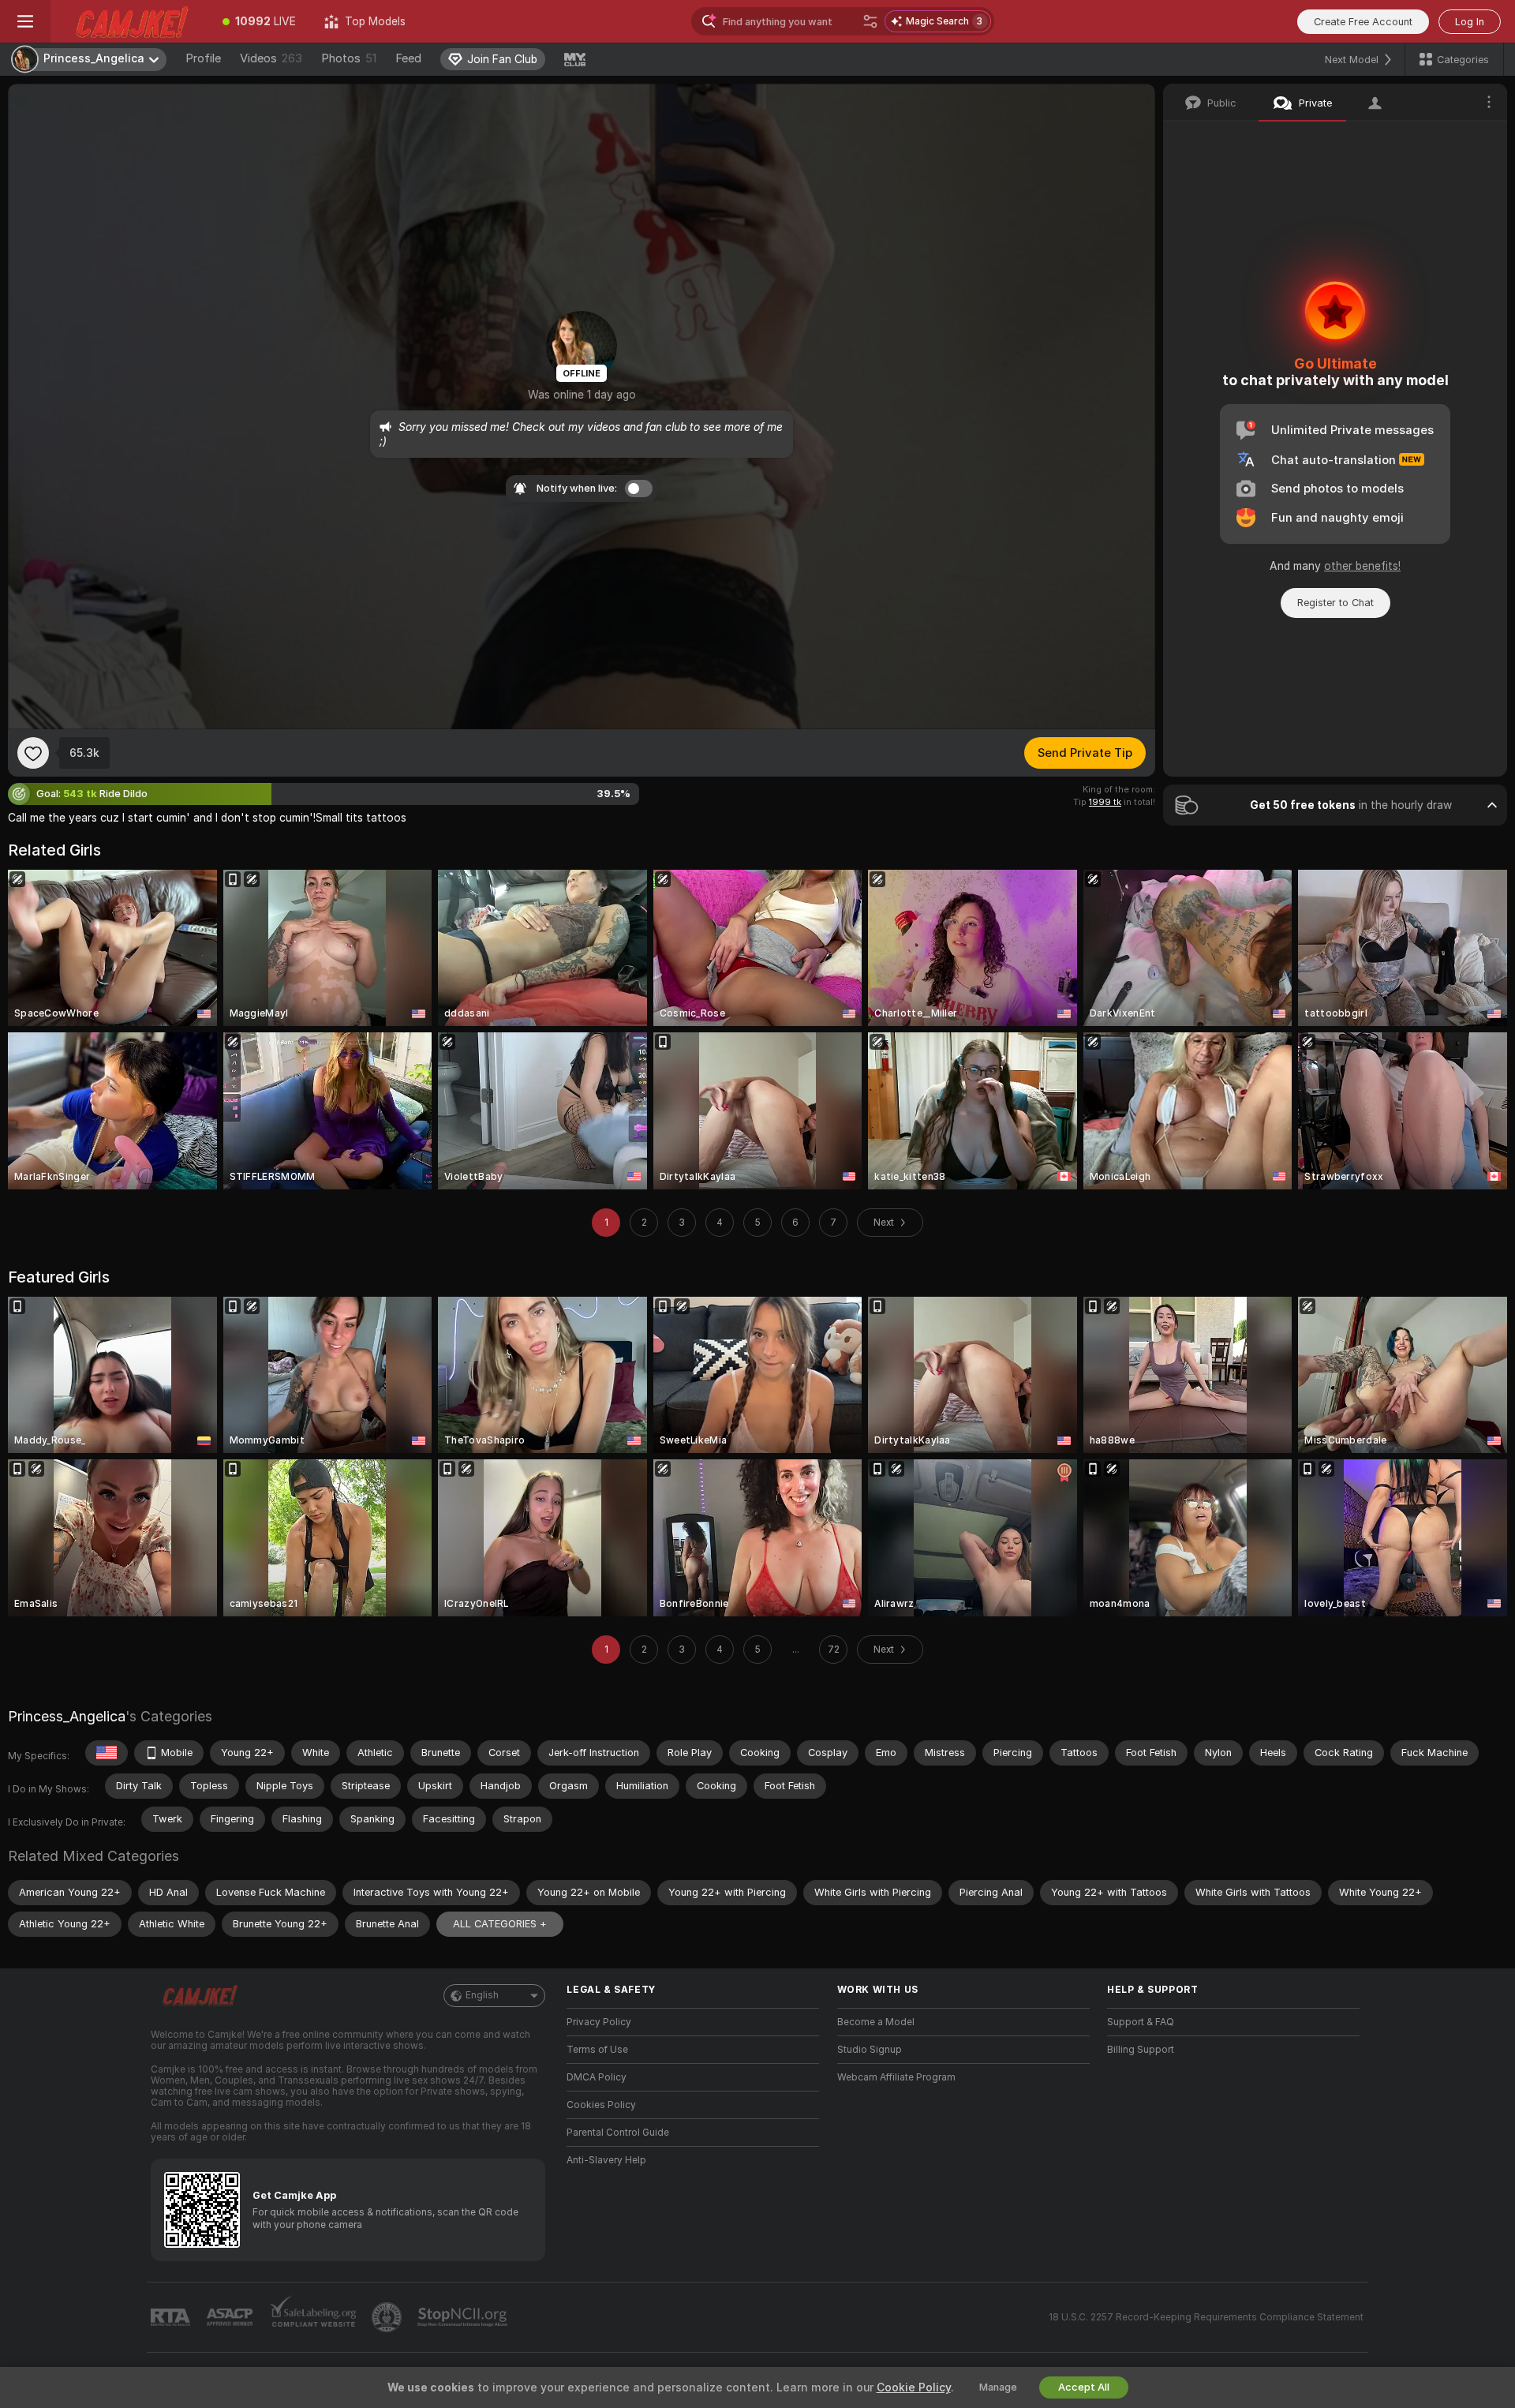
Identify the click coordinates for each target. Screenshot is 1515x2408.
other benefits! (1362, 566)
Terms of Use (597, 2050)
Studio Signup (870, 2050)
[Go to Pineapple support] (388, 2317)
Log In (1470, 22)
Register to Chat (1335, 603)
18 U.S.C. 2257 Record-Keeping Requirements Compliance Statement (1206, 2317)
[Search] (870, 21)
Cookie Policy (914, 2387)
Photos (349, 58)
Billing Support (1141, 2050)
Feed (408, 58)
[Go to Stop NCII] (464, 2317)
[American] (107, 1753)
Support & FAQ (1141, 2022)
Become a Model (876, 2022)
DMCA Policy (597, 2077)
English (482, 1995)
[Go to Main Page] (129, 21)
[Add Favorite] (33, 753)
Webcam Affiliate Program (896, 2077)
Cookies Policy (601, 2105)
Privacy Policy (599, 2022)
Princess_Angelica (67, 1716)
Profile (203, 58)
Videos (271, 58)
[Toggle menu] (25, 21)
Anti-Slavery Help (606, 2160)
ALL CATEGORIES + (500, 1924)
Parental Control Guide (618, 2133)
